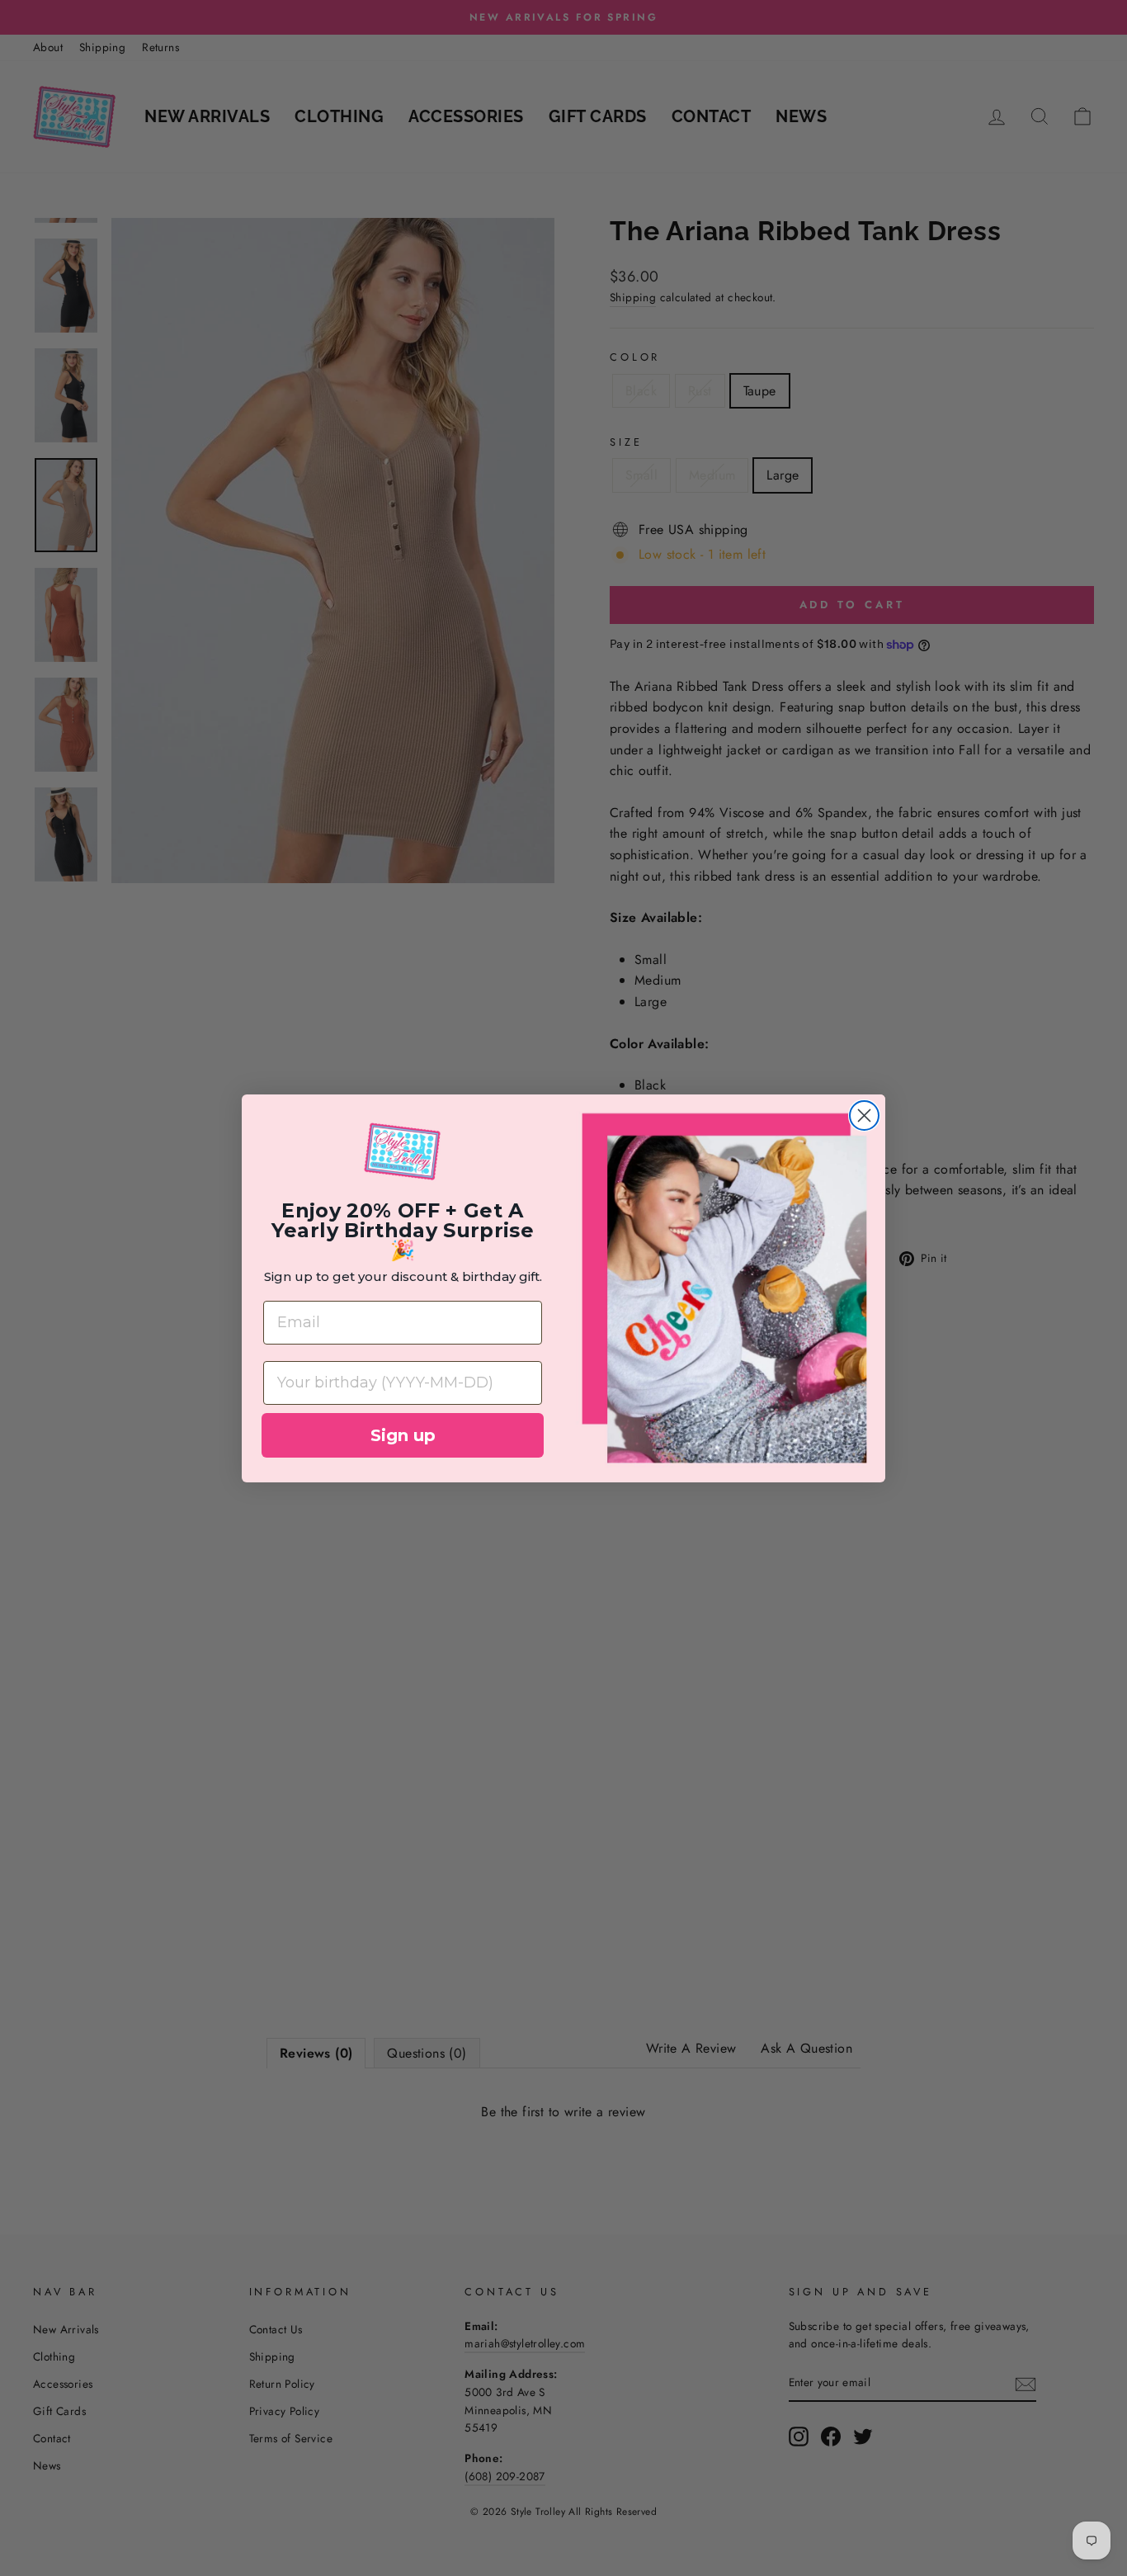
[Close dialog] (864, 1115)
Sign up (403, 1435)
